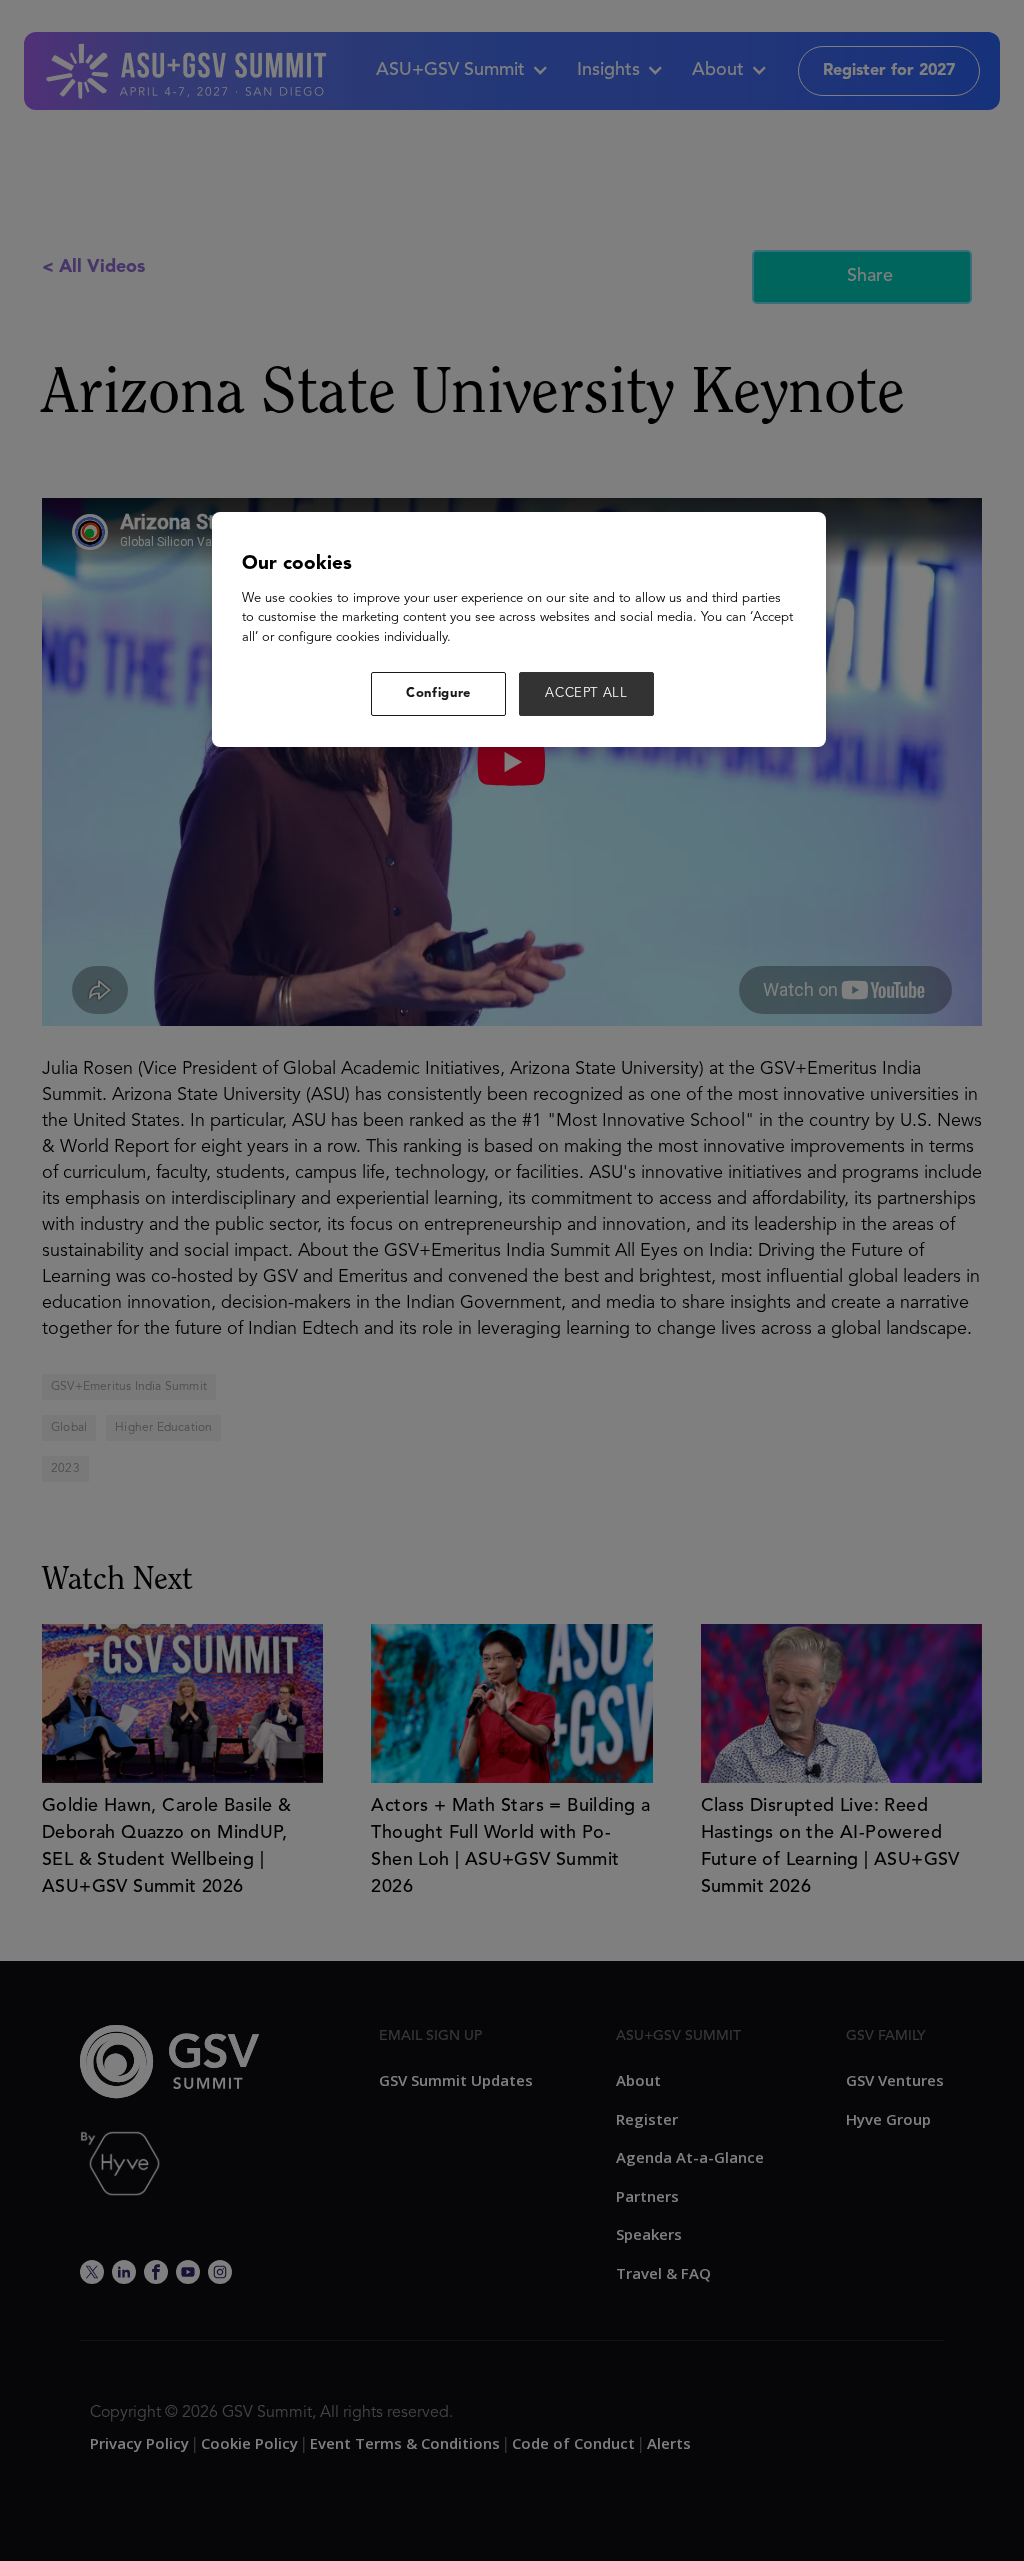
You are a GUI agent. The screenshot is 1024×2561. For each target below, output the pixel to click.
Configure (438, 693)
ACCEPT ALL (586, 693)
